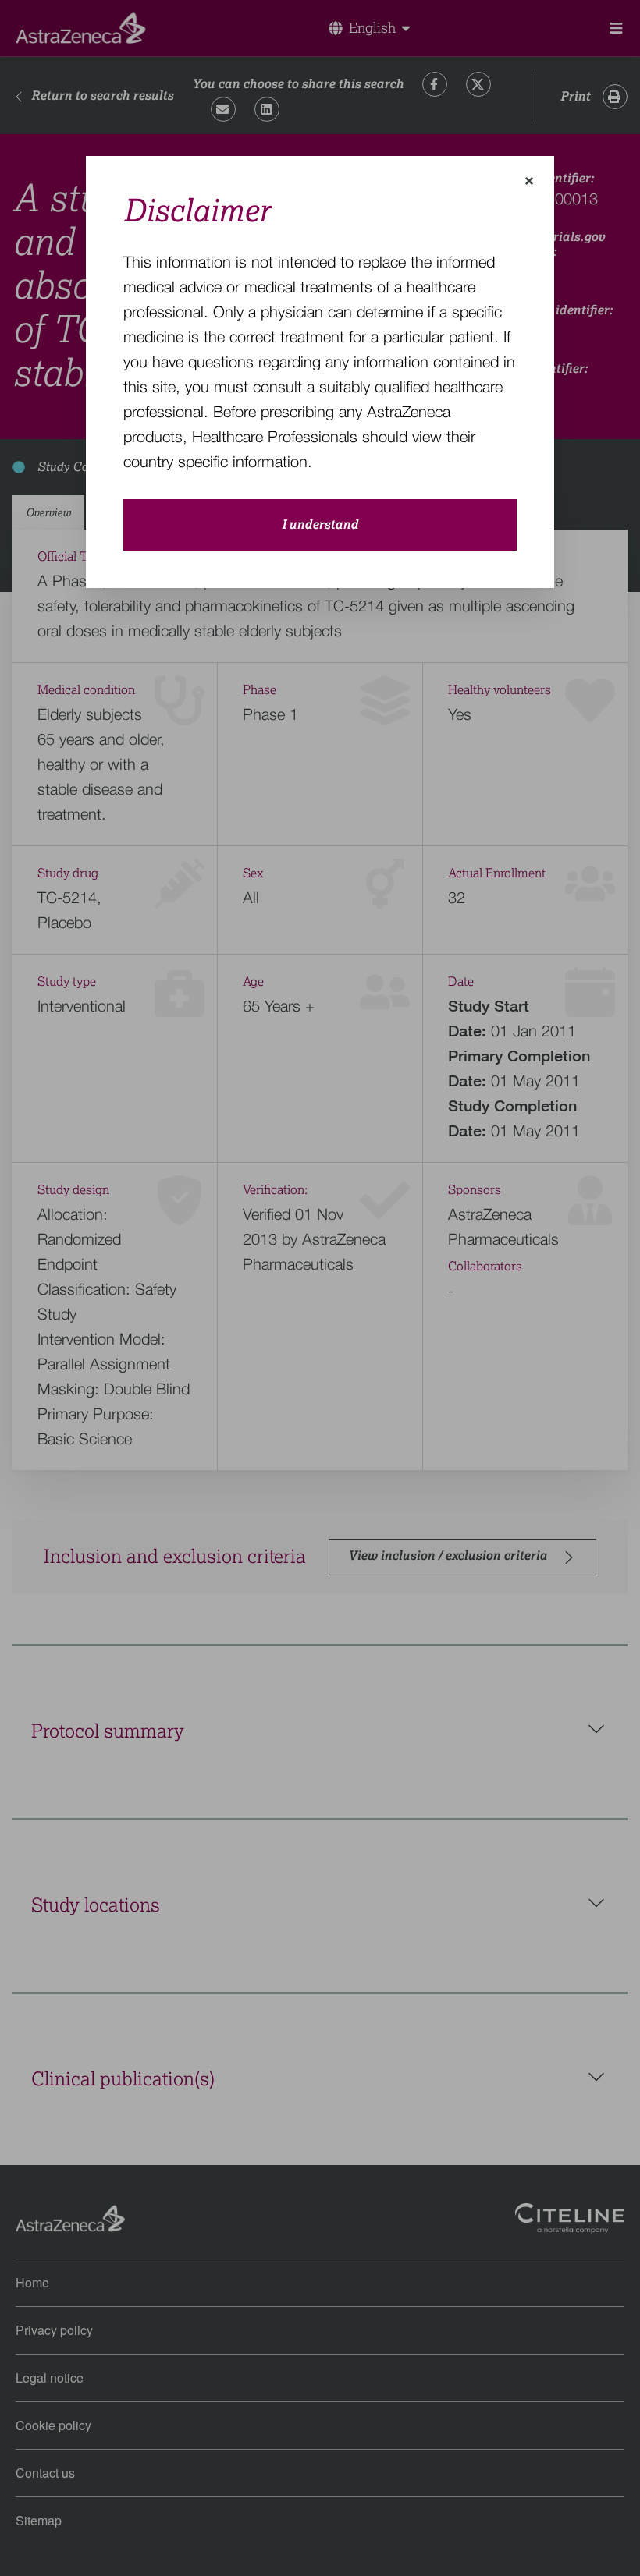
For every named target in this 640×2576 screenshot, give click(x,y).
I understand (320, 525)
